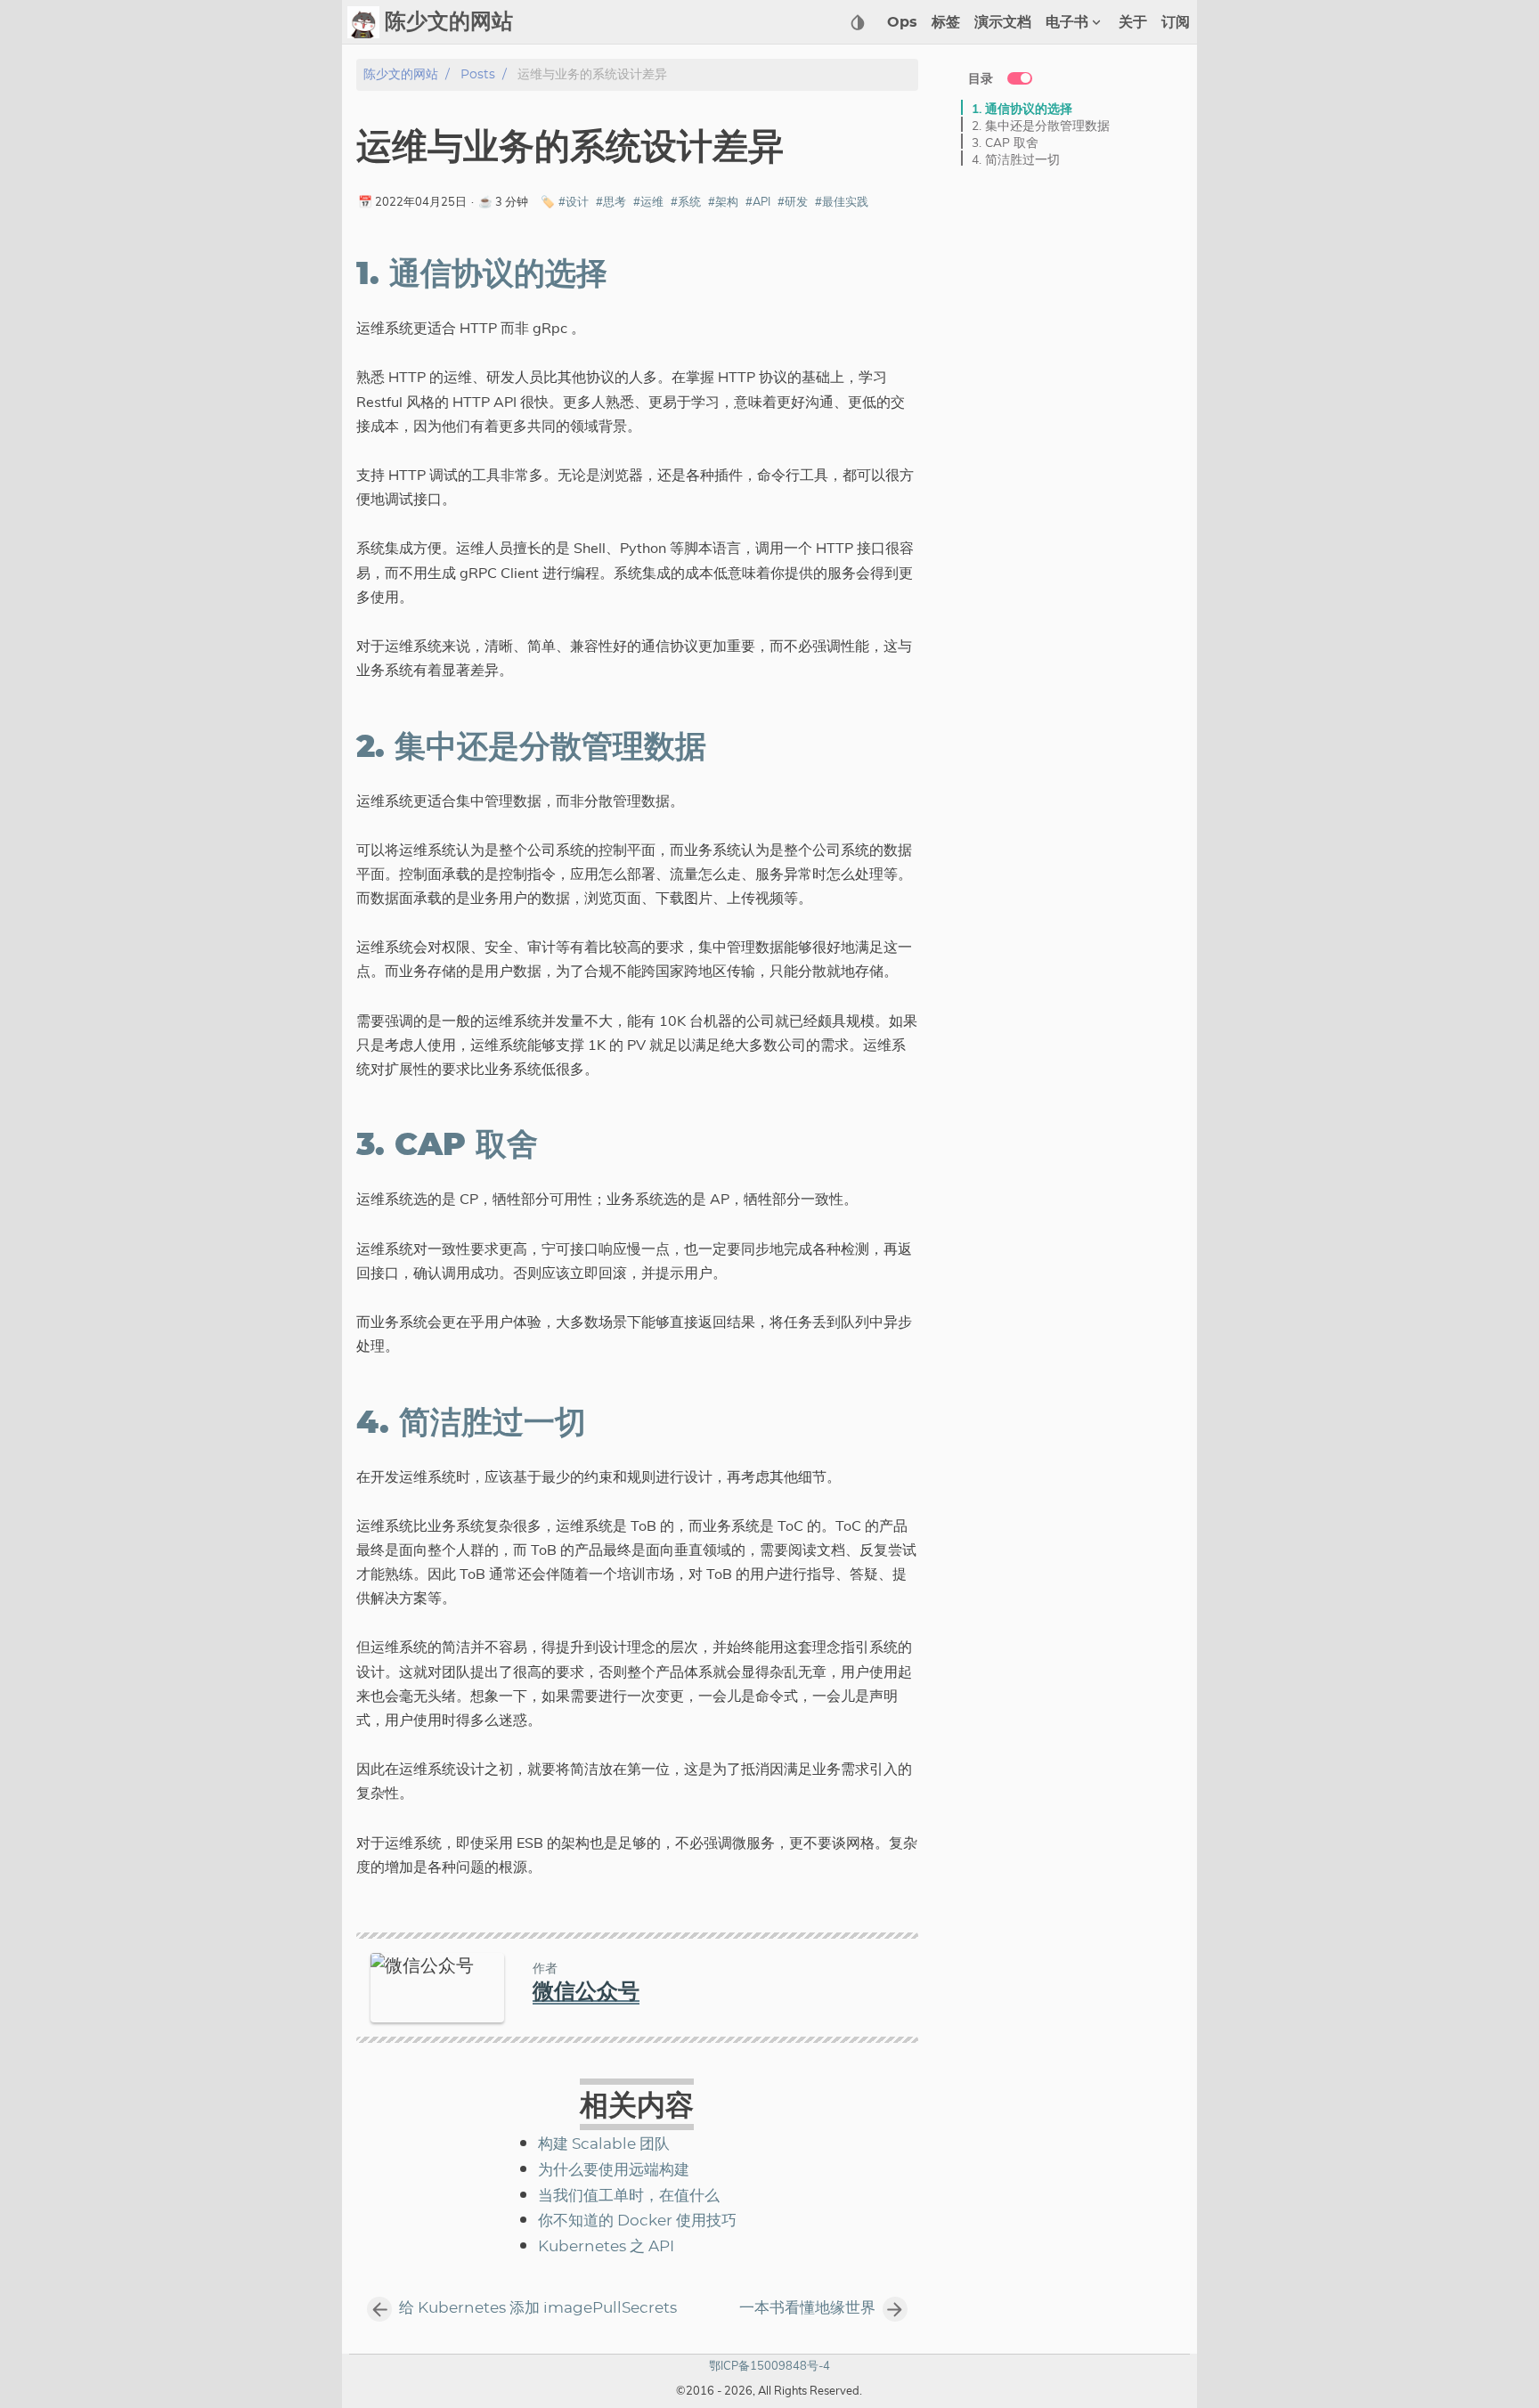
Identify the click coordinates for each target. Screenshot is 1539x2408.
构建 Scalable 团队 (604, 2144)
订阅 (1176, 22)
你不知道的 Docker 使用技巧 (637, 2221)
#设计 (574, 201)
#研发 (793, 201)
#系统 (686, 201)
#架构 (723, 201)
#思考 (611, 201)
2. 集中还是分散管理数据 (1041, 125)
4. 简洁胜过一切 (1016, 159)
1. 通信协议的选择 (1022, 108)
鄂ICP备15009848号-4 (769, 2365)
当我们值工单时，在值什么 (629, 2196)
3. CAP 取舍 (1005, 142)
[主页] (363, 22)
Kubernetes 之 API (606, 2247)
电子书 (1067, 22)
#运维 (648, 201)
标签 (946, 22)
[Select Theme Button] (858, 22)
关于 (1133, 22)
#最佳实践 (842, 201)
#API (758, 201)
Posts (478, 74)
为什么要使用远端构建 (614, 2170)
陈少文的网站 (401, 74)
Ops (902, 22)
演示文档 (1003, 22)
